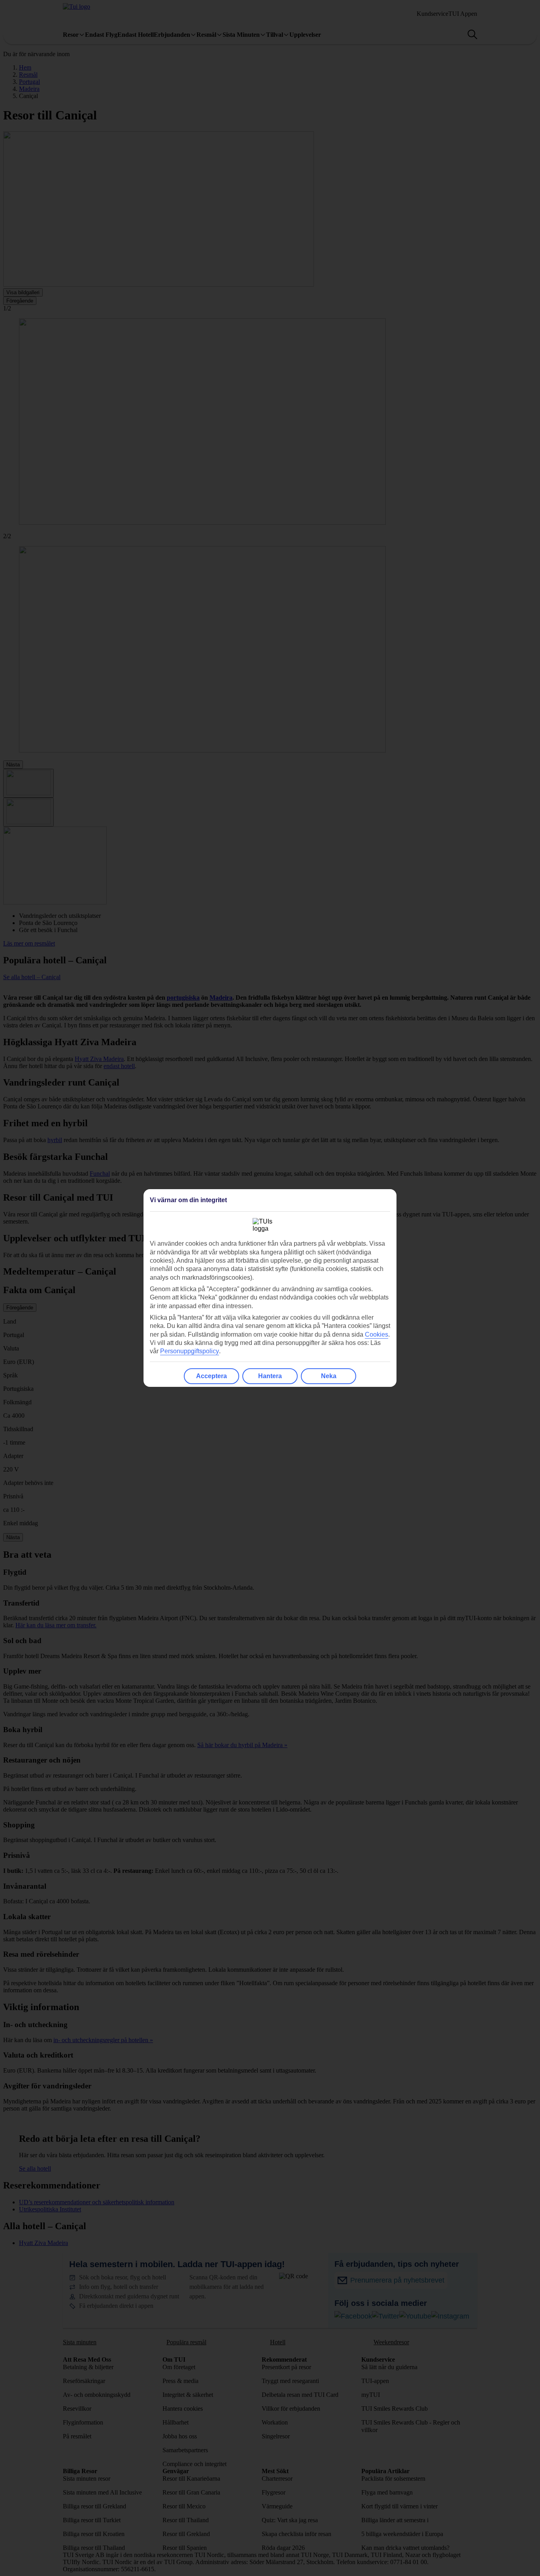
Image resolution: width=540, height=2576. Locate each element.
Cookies (377, 1334)
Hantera (270, 1376)
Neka (329, 1376)
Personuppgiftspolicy (190, 1351)
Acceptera (211, 1376)
